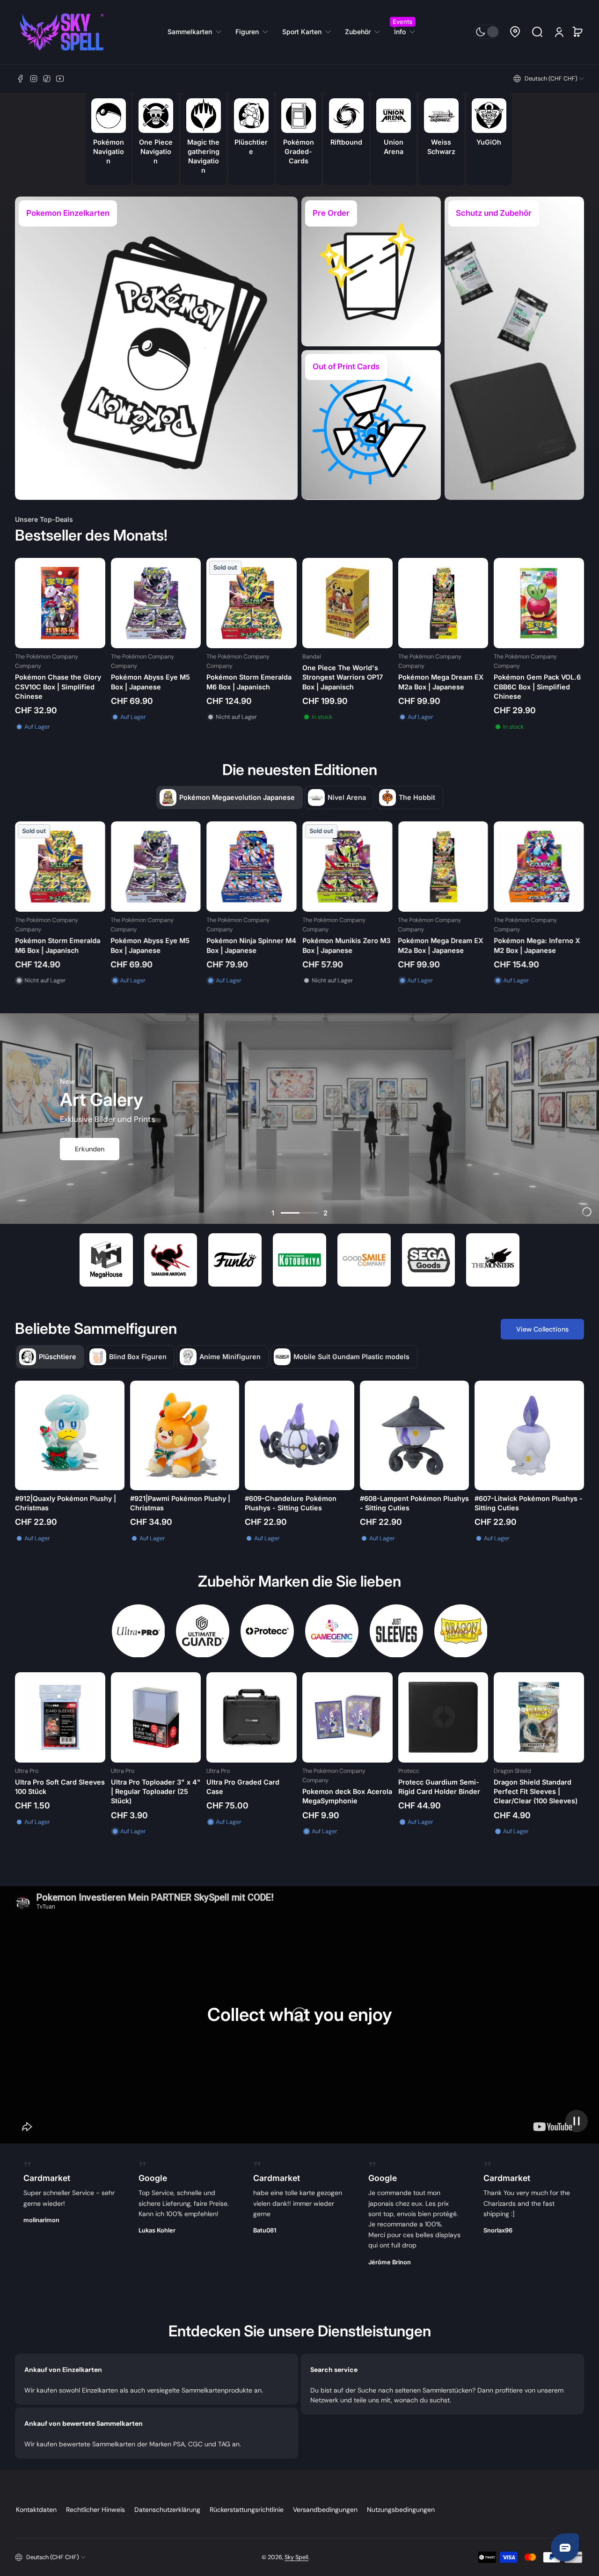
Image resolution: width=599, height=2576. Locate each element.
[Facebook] (21, 79)
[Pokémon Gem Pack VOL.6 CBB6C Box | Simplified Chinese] (539, 603)
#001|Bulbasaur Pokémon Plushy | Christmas (298, 1503)
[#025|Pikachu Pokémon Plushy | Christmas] (70, 1435)
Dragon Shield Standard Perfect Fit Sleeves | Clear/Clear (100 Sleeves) (536, 1791)
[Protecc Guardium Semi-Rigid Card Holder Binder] (443, 1717)
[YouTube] (60, 79)
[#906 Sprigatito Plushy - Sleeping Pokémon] (415, 1435)
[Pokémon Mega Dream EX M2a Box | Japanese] (443, 603)
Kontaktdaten (36, 2510)
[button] (515, 32)
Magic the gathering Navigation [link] (203, 156)
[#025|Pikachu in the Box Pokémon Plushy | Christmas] (185, 1435)
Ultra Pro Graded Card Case (243, 1787)
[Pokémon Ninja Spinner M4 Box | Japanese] (70, 867)
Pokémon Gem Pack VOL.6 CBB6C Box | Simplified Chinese (537, 686)
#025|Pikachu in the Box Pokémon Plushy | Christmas (177, 1503)
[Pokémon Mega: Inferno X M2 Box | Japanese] (358, 867)
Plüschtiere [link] (251, 146)
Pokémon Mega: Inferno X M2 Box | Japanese (356, 945)
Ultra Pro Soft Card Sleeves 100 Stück (60, 1787)
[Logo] (62, 32)
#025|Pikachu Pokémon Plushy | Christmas (68, 1503)
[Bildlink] (156, 348)
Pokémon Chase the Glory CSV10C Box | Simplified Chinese (58, 686)
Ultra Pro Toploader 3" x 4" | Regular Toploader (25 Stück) (156, 1791)
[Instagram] (34, 79)
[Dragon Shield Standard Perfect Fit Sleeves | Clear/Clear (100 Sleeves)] (539, 1717)
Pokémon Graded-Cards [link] (299, 151)
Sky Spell (296, 2557)
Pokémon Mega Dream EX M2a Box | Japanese (441, 682)
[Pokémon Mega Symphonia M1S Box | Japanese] (454, 867)
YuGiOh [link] (489, 142)
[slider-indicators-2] (309, 1213)
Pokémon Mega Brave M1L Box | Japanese (548, 945)
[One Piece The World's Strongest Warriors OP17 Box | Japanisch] (347, 603)
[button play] (577, 2121)
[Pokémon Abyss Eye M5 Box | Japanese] (156, 603)
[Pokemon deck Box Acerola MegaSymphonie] (347, 1717)
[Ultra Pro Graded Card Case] (252, 1717)
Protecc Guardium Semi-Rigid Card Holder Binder (439, 1787)
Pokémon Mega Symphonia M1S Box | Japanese (453, 945)
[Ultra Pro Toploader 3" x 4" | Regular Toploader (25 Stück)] (156, 1717)
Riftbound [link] (346, 142)
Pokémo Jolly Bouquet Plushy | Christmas (525, 1503)
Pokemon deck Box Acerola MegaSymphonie (347, 1796)
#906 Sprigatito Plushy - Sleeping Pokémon (400, 1503)
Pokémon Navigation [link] (108, 151)
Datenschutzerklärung (167, 2510)
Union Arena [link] (394, 146)
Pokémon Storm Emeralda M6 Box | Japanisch (249, 682)
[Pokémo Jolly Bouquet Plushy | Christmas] (529, 1435)
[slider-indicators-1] (290, 1213)
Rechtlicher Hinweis (95, 2510)
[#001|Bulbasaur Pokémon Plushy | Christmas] (299, 1435)
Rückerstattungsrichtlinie (247, 2510)
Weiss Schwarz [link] (441, 146)
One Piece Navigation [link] (156, 151)
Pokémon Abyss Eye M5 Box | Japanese (150, 682)
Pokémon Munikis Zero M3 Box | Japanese (165, 945)
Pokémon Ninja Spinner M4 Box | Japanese (70, 945)
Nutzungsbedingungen (401, 2510)
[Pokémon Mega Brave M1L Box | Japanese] (550, 867)
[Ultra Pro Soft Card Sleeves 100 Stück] (60, 1717)
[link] (198, 32)
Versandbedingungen (325, 2510)
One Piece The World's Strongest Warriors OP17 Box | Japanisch (343, 677)
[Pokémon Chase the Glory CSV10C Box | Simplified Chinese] (60, 603)
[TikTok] (47, 79)
